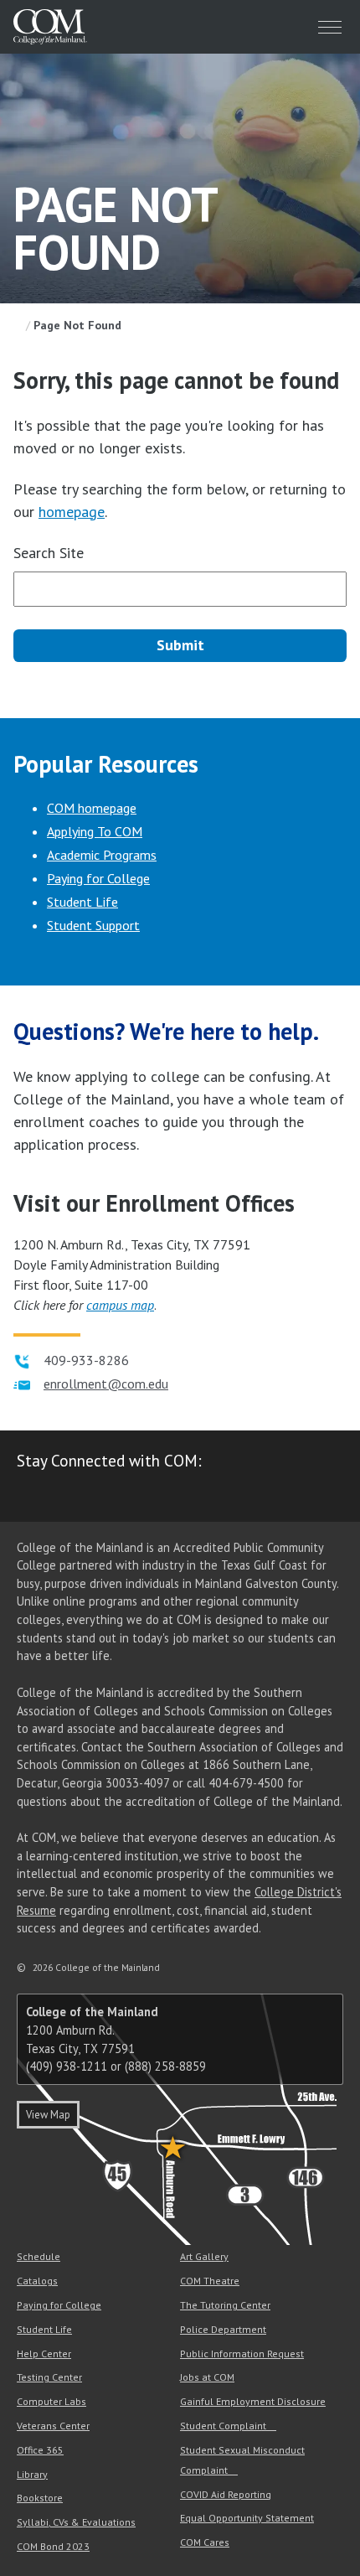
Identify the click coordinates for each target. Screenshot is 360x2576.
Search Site (49, 553)
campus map (120, 1305)
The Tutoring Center (225, 2305)
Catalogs (37, 2281)
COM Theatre (210, 2281)
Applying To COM (95, 831)
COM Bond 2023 (53, 2546)
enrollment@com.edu (106, 1384)
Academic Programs (102, 855)
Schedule (39, 2256)
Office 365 (40, 2450)
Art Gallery (204, 2256)
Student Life (82, 902)
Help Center (44, 2354)
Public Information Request (242, 2354)
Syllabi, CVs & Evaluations (76, 2522)
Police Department (223, 2329)
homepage (72, 512)
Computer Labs (51, 2401)
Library (32, 2474)
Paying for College (98, 878)
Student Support (93, 925)
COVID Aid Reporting (226, 2494)
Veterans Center (53, 2426)
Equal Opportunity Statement (247, 2518)
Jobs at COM (207, 2377)
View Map (48, 2115)
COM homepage (92, 808)
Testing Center (49, 2377)
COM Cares (205, 2542)
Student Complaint (223, 2426)
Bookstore (40, 2498)
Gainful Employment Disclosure (253, 2401)
